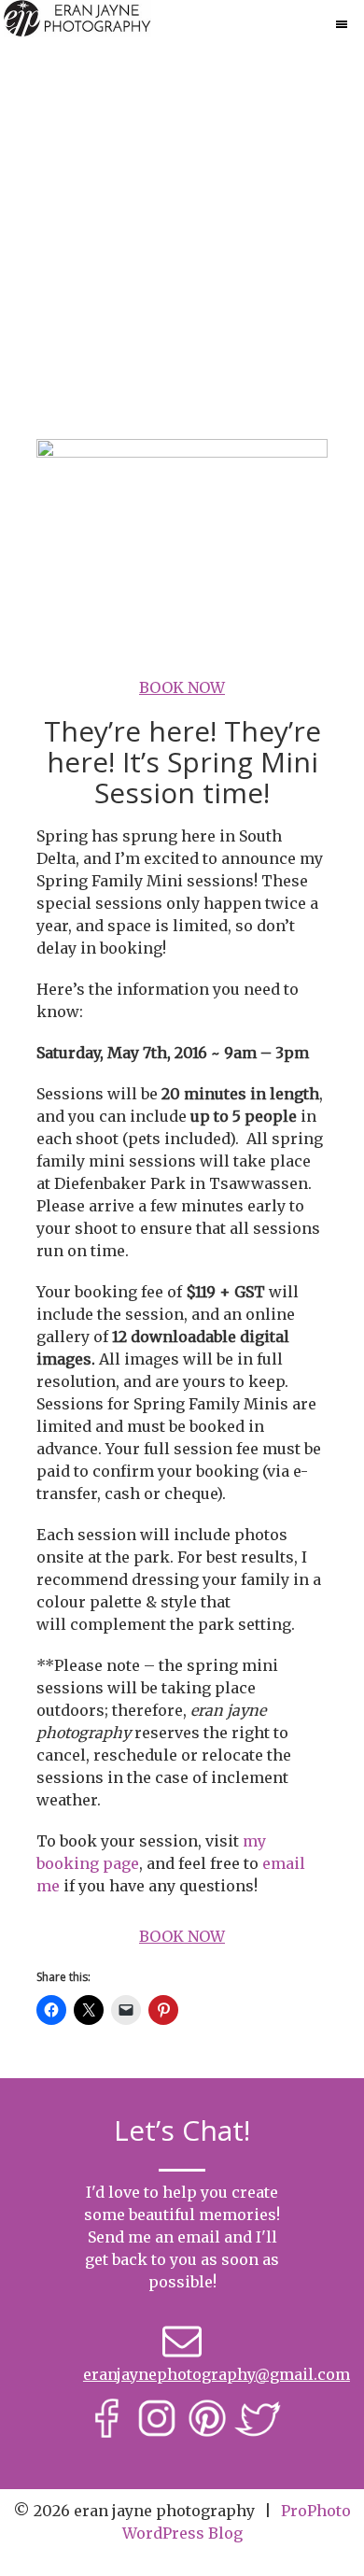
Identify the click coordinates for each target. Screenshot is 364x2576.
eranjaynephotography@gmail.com (217, 2374)
